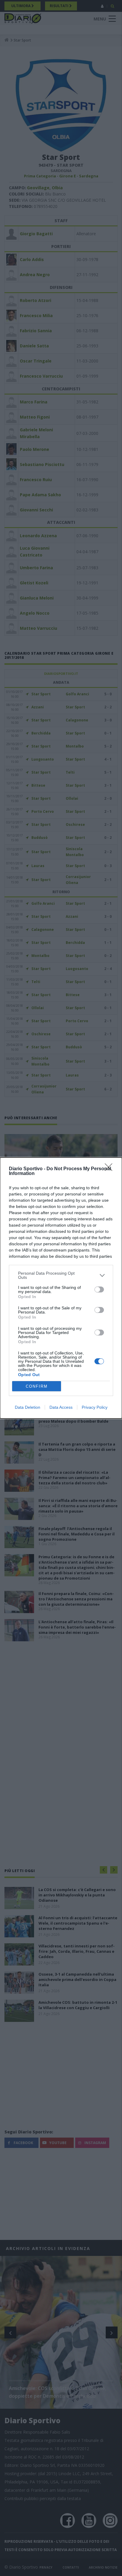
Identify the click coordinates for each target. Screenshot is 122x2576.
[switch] (99, 1289)
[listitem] (61, 1275)
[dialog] (61, 1288)
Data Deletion (28, 1407)
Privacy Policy (95, 1407)
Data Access (61, 1407)
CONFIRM (37, 1386)
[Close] (110, 1169)
